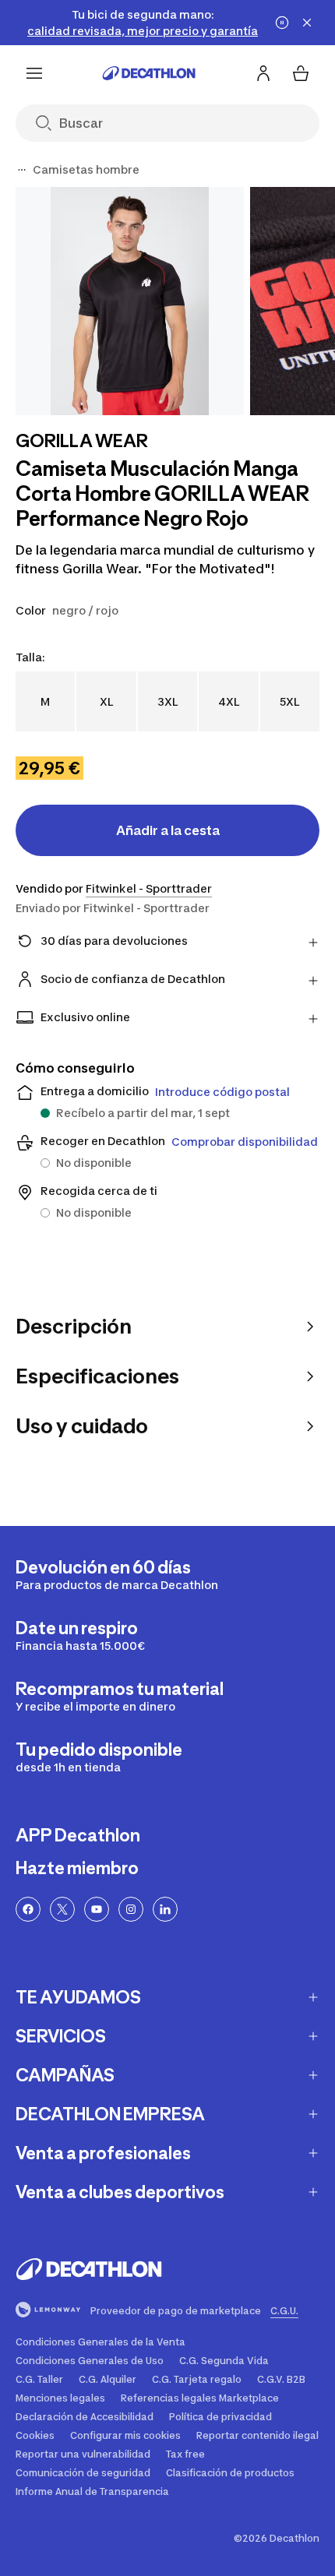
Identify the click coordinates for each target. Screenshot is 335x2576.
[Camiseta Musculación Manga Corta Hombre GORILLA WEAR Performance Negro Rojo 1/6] (130, 301)
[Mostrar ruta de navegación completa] (22, 170)
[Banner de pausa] (282, 23)
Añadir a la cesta (168, 830)
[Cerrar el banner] (307, 23)
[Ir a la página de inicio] (149, 73)
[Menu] (34, 73)
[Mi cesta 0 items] (301, 73)
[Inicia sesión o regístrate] (263, 73)
